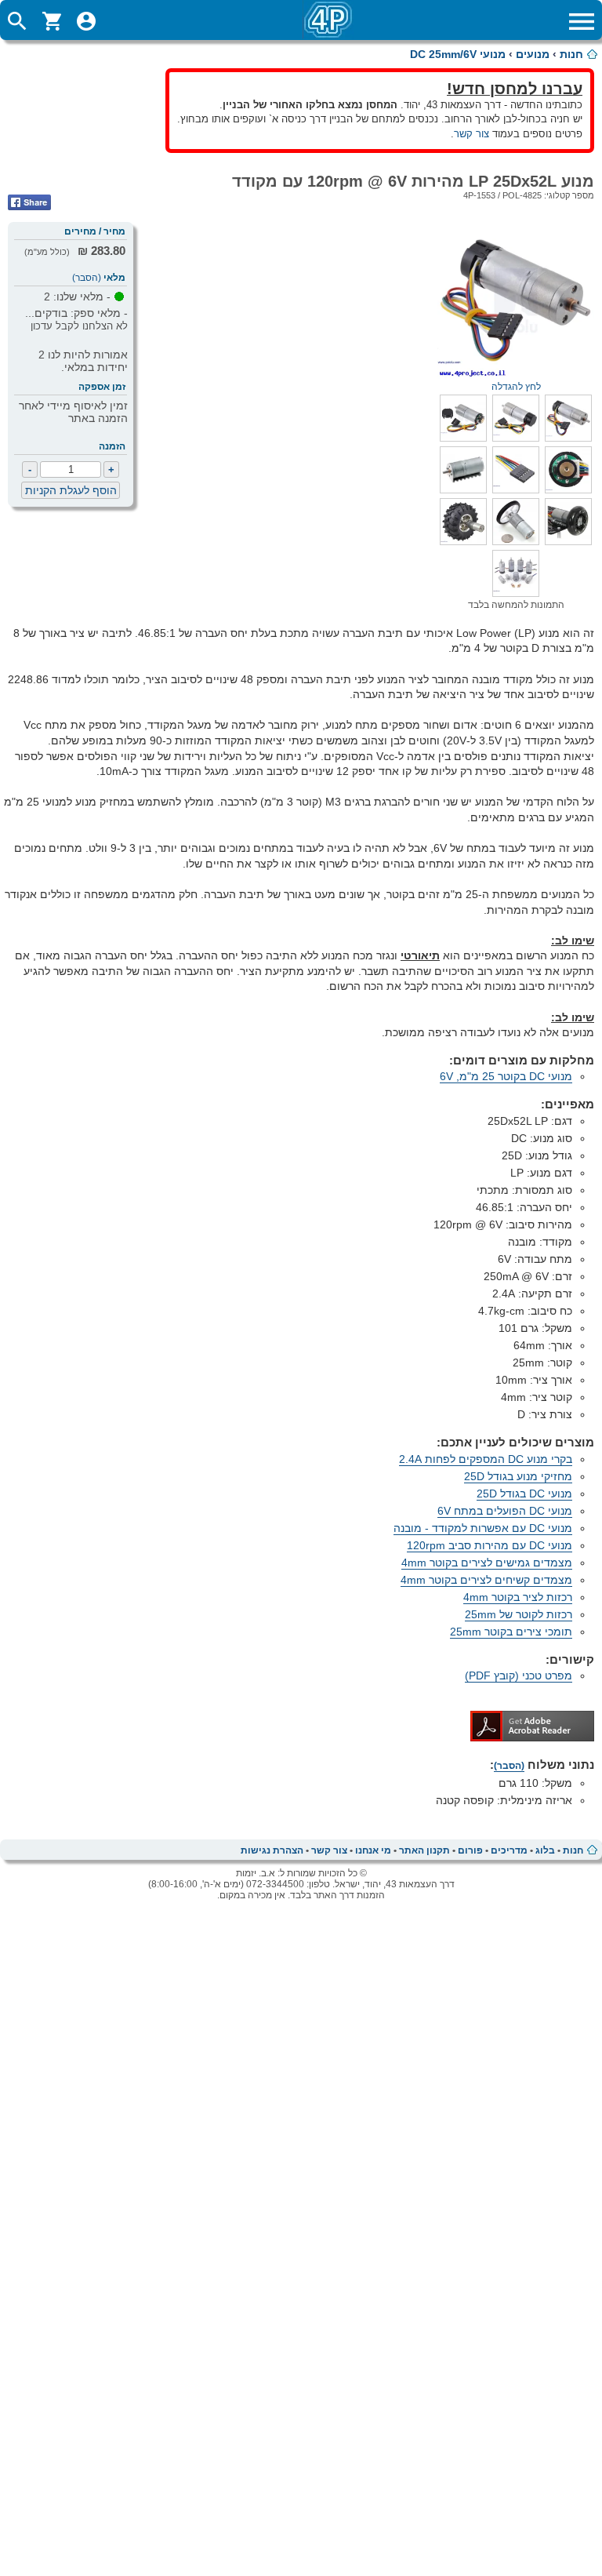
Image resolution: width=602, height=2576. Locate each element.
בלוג (545, 1850)
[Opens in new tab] (532, 1737)
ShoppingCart (52, 21)
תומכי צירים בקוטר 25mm (511, 1632)
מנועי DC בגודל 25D (524, 1494)
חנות (571, 54)
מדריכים (509, 1850)
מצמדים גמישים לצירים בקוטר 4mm (487, 1563)
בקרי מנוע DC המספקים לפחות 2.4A (486, 1459)
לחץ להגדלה (516, 387)
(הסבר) (87, 278)
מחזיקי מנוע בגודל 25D (518, 1476)
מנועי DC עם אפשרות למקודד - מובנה (483, 1528)
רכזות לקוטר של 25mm (519, 1614)
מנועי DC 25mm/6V (458, 54)
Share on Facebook (29, 202)
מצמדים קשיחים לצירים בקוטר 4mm (486, 1580)
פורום (470, 1850)
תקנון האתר (424, 1850)
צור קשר (471, 134)
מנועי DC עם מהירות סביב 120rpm (490, 1545)
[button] (568, 438)
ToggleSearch (17, 21)
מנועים (533, 54)
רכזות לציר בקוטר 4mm (518, 1597)
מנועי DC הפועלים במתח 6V (505, 1511)
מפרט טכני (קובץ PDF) (519, 1675)
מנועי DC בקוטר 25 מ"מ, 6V (506, 1076)
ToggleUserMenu (86, 21)
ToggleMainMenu (582, 21)
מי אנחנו (373, 1850)
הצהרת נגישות (272, 1850)
